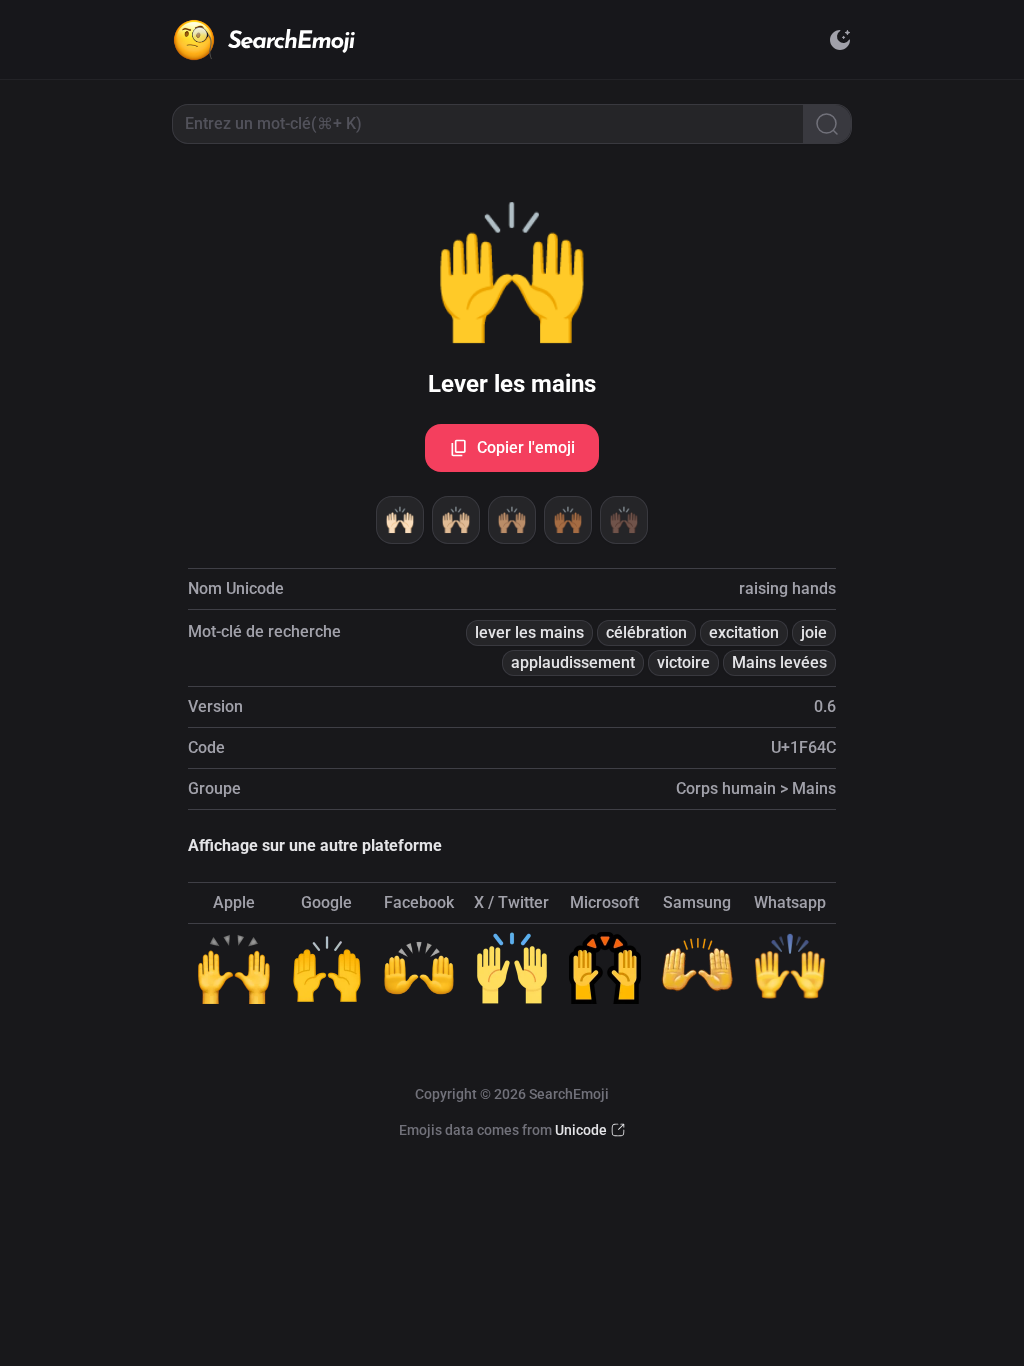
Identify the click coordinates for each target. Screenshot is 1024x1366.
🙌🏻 (400, 520)
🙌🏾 (568, 520)
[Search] (827, 124)
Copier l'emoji (526, 447)
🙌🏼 (456, 520)
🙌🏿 (624, 520)
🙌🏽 (512, 520)
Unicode (581, 1130)
